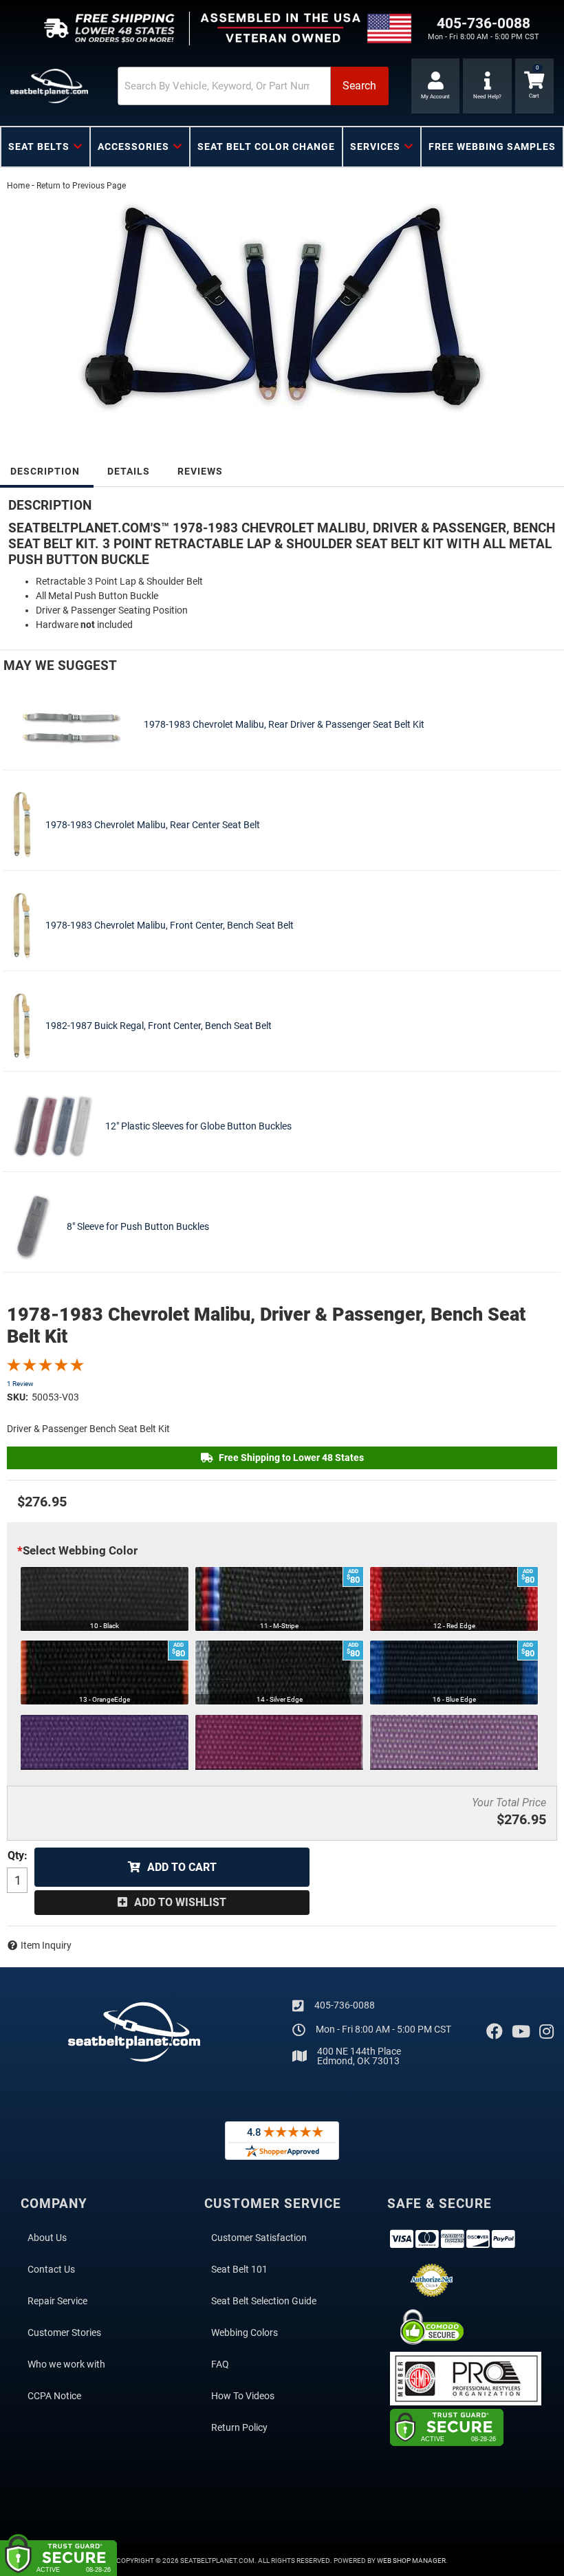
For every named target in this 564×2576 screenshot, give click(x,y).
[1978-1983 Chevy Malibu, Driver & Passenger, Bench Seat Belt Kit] (282, 310)
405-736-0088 (345, 2005)
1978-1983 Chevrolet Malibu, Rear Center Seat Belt (153, 825)
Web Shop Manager (411, 2561)
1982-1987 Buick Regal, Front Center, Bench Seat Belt (159, 1026)
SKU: (18, 1397)
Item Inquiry (46, 1945)
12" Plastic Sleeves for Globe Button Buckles (198, 1126)
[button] (253, 86)
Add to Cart (182, 1867)
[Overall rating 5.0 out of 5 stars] (45, 1368)
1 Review (20, 1384)
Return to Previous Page (81, 186)
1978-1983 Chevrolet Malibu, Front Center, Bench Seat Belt (170, 925)
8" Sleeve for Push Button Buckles (138, 1226)
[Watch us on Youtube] (521, 2032)
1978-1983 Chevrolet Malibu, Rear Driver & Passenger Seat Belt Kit (284, 724)
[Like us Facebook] (495, 2032)
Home (18, 186)
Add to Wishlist (180, 1902)
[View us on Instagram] (546, 2032)
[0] (534, 86)
